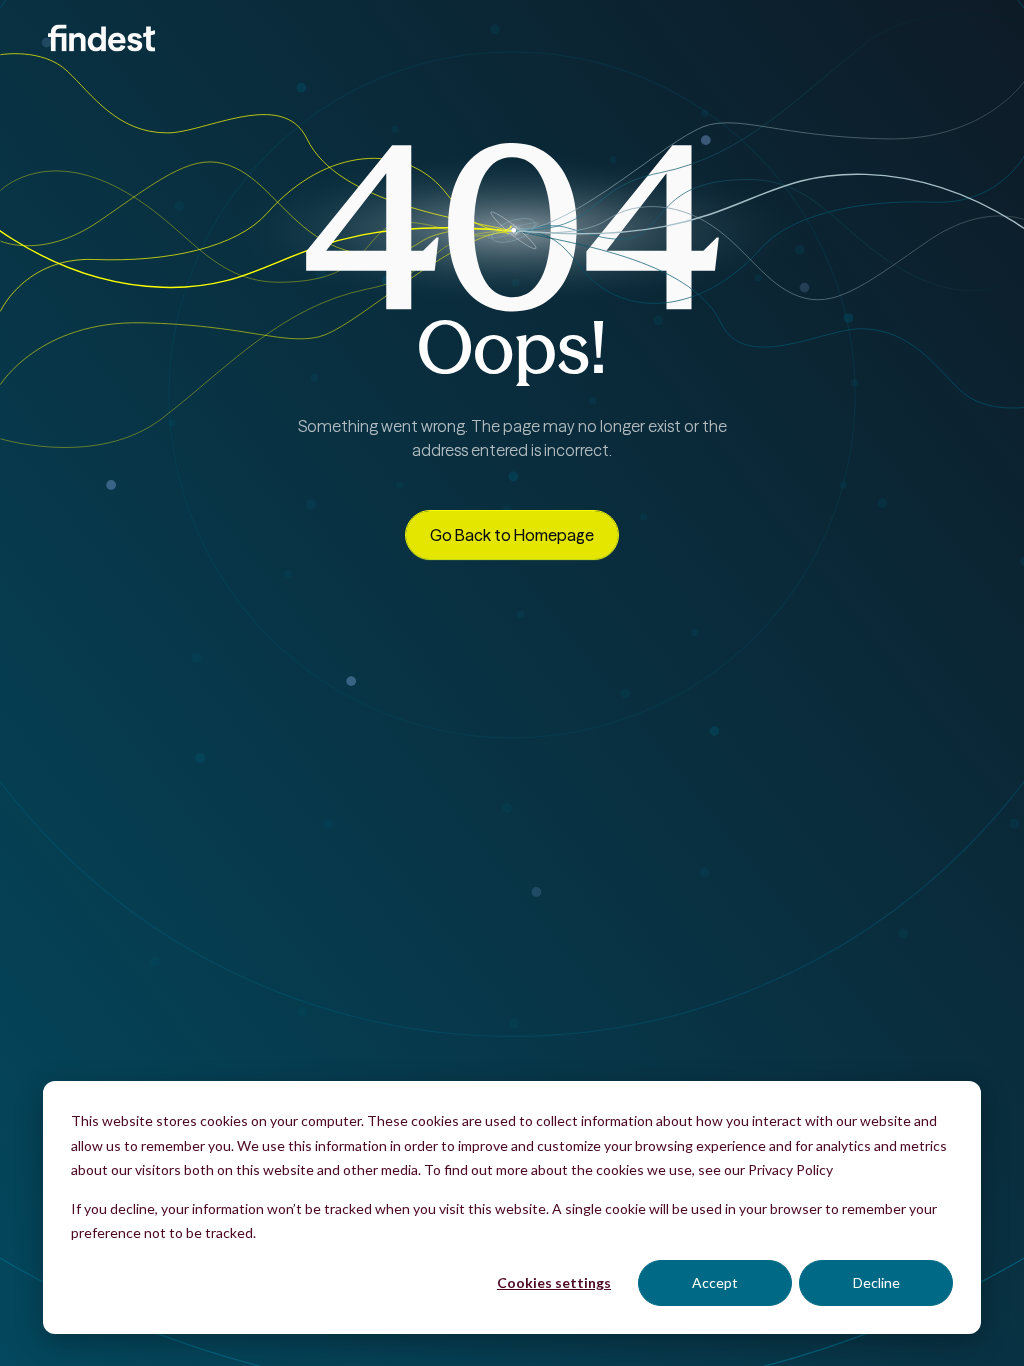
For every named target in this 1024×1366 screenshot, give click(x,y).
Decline (876, 1282)
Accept (715, 1282)
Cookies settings (554, 1282)
